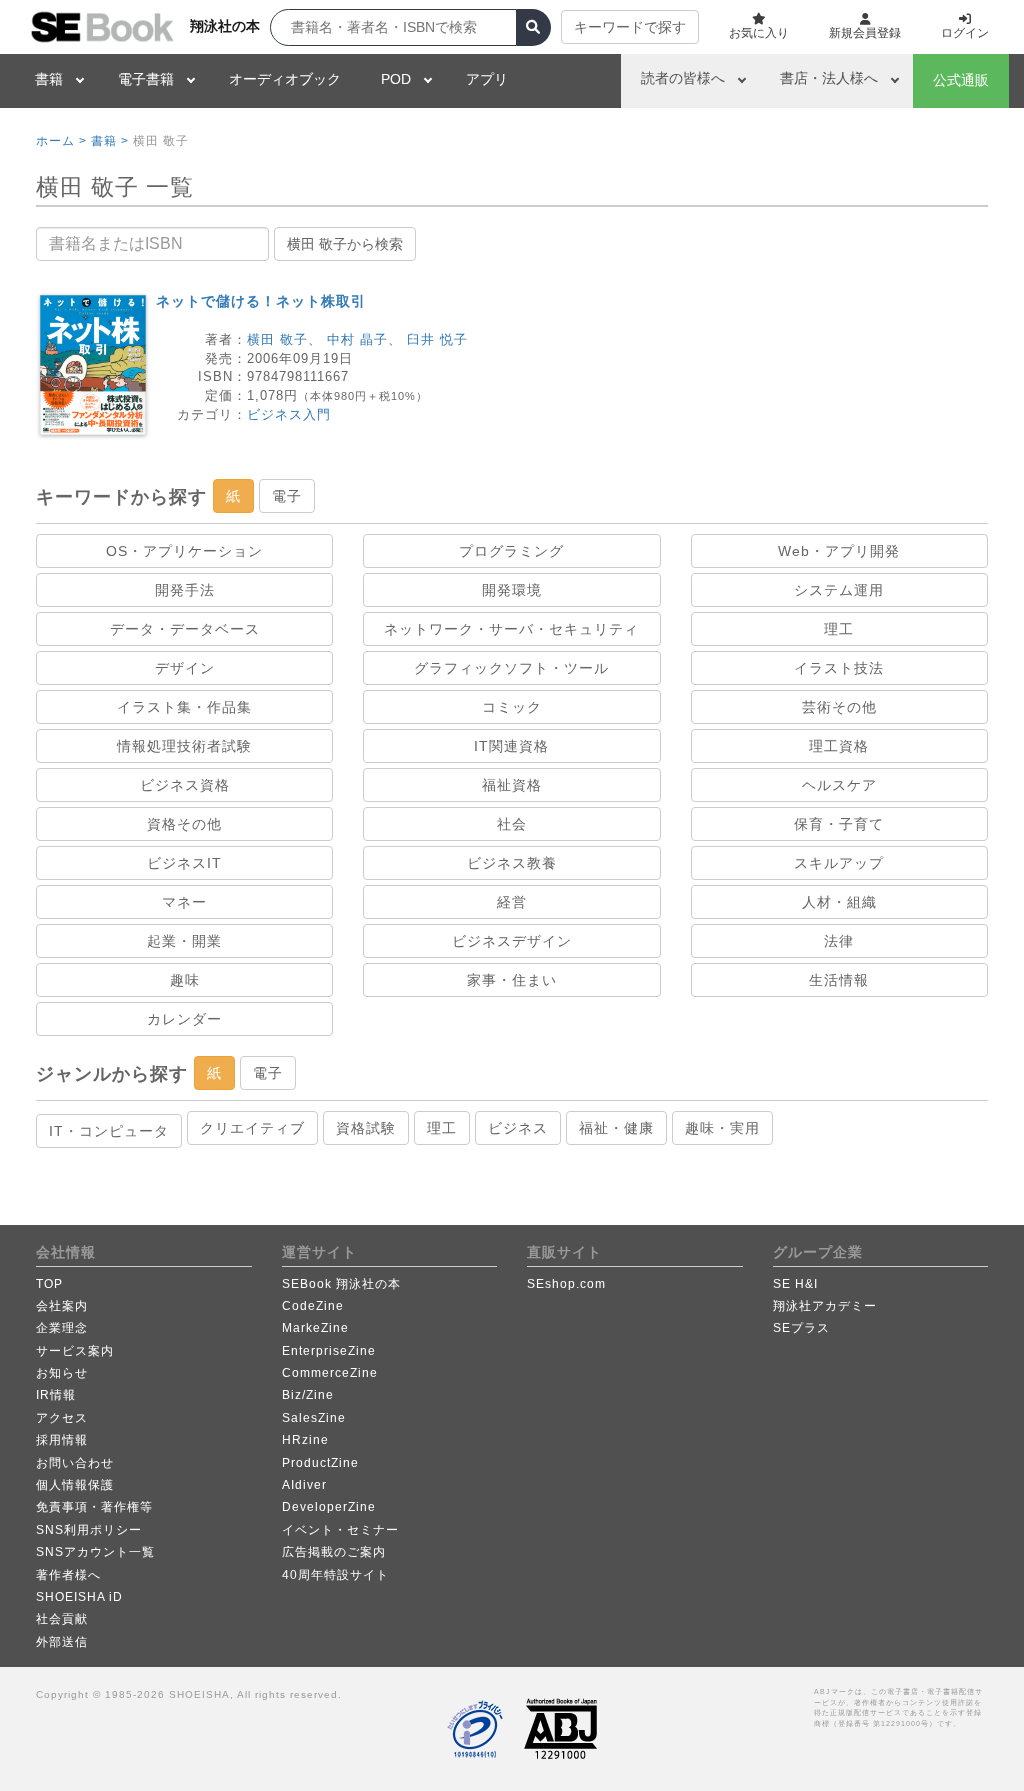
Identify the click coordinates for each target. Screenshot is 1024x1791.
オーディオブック (285, 79)
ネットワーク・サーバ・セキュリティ (511, 629)
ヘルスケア (839, 785)
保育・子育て (839, 824)
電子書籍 (146, 79)
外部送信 (62, 1642)
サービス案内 (75, 1351)
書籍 (49, 79)
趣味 (185, 980)
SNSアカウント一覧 (95, 1552)
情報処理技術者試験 (184, 746)
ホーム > (61, 141)
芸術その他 (839, 707)
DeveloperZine (329, 1507)
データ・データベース (185, 629)
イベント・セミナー (340, 1530)
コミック (512, 707)
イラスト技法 (839, 668)
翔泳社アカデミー (825, 1306)
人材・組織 (839, 902)
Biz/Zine (308, 1395)
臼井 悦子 (437, 339)
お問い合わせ (75, 1463)
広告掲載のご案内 (334, 1552)
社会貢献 (62, 1619)
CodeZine (313, 1306)
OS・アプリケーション (184, 551)
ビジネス (518, 1128)
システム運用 (839, 590)
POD (396, 79)
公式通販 (961, 80)
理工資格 (839, 746)
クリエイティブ (252, 1128)
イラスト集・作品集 (184, 707)
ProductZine (320, 1463)
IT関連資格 (511, 746)
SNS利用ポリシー (89, 1530)
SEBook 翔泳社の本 (341, 1284)
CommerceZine (330, 1373)
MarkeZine (315, 1328)
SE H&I (795, 1284)
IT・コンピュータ (109, 1131)
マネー (184, 902)
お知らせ (62, 1373)
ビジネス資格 (185, 785)
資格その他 (184, 824)
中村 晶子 (357, 339)
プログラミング (511, 551)
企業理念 (62, 1328)
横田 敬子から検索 (345, 244)
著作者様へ (68, 1575)
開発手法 (185, 590)
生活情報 (839, 980)
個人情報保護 (75, 1485)
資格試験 (366, 1128)
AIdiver (304, 1485)
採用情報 (62, 1440)
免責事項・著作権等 (94, 1507)
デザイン (185, 668)
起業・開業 (184, 941)
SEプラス (801, 1328)
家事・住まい (512, 980)
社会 (512, 824)
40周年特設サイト (335, 1575)
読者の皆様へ (683, 78)
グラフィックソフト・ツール (511, 668)
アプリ (487, 79)
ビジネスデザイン (512, 941)
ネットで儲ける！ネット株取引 (261, 301)
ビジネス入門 (289, 414)
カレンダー (184, 1019)
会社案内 (62, 1306)
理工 (839, 629)
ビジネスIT (184, 863)
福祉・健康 (616, 1128)
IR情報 (56, 1395)
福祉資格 (512, 785)
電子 (287, 496)
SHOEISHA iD (79, 1597)
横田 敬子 (277, 339)
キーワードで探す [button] (630, 27)
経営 (512, 902)
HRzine (305, 1440)
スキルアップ (839, 863)
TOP (49, 1284)
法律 (839, 941)
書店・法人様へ (829, 78)
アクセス (62, 1418)
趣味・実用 (722, 1128)
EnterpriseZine (329, 1351)
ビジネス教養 (512, 863)
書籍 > (110, 141)
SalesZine (314, 1418)
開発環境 (512, 590)
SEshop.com (566, 1284)
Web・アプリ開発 (839, 551)
